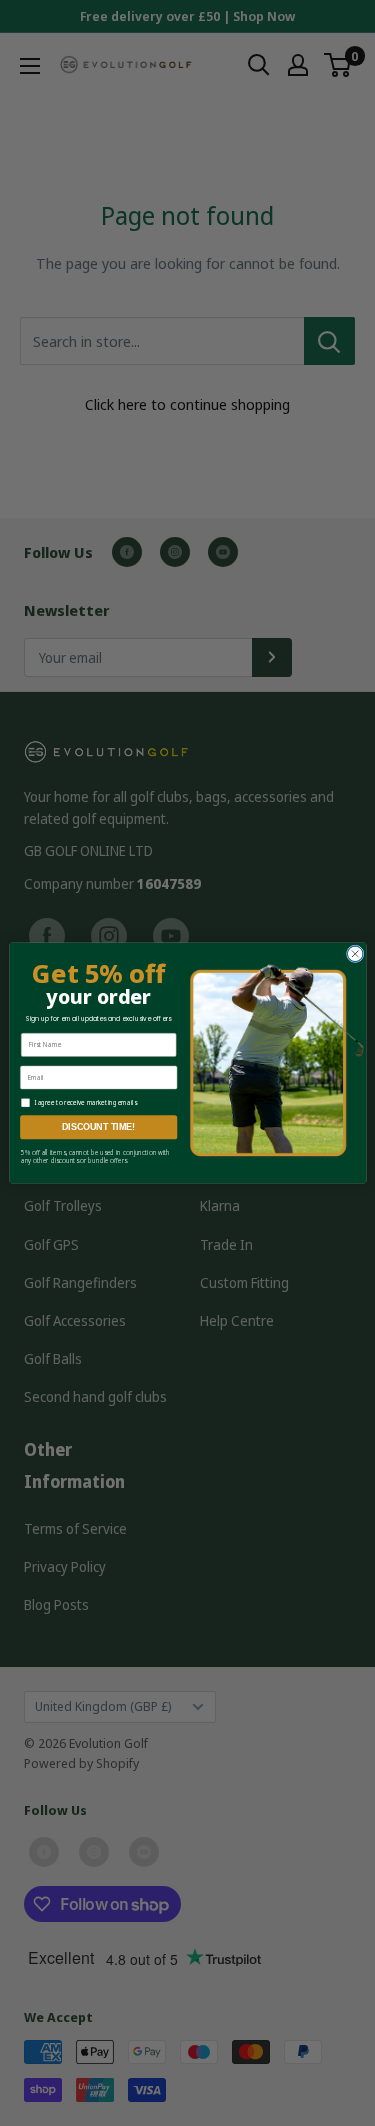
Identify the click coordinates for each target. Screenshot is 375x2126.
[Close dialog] (355, 954)
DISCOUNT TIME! (98, 1127)
